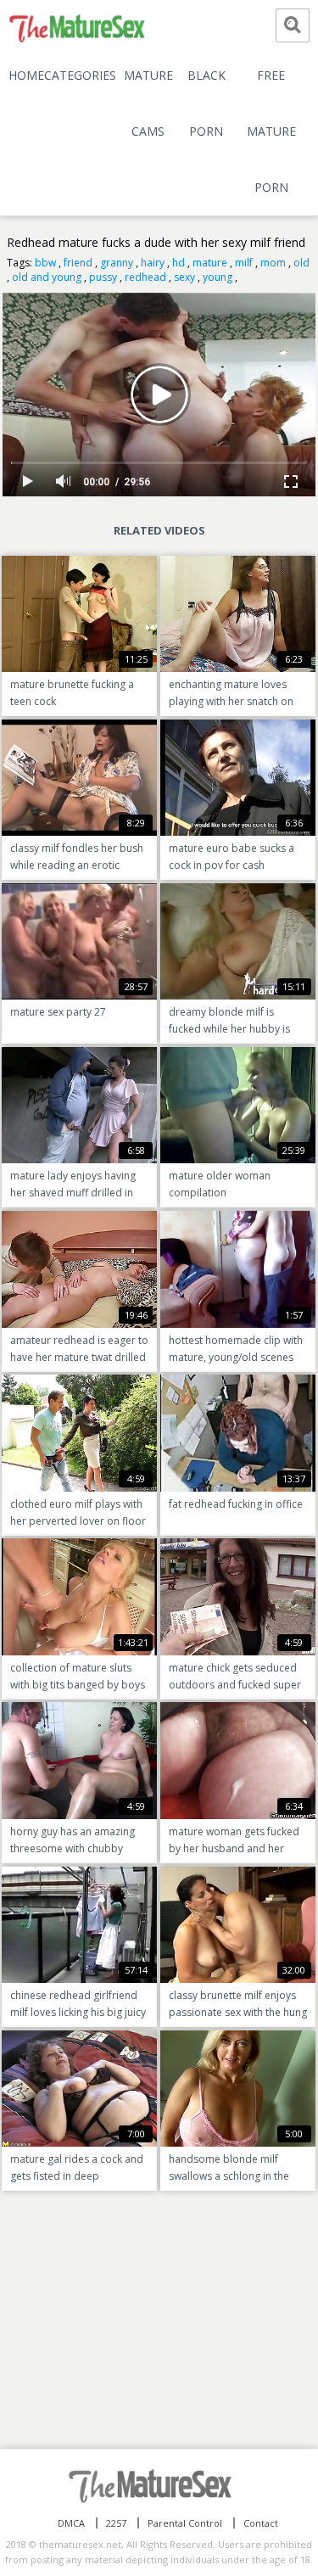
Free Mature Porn (271, 131)
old (301, 263)
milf (244, 263)
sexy (184, 277)
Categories (80, 75)
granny (117, 263)
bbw (45, 263)
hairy (153, 263)
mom (273, 263)
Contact (261, 2523)
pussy (103, 277)
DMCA (71, 2523)
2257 (116, 2523)
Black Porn (206, 103)
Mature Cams (148, 103)
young (218, 277)
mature (210, 263)
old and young (47, 277)
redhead (145, 277)
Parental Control (185, 2523)
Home (26, 75)
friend (78, 263)
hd (179, 263)
